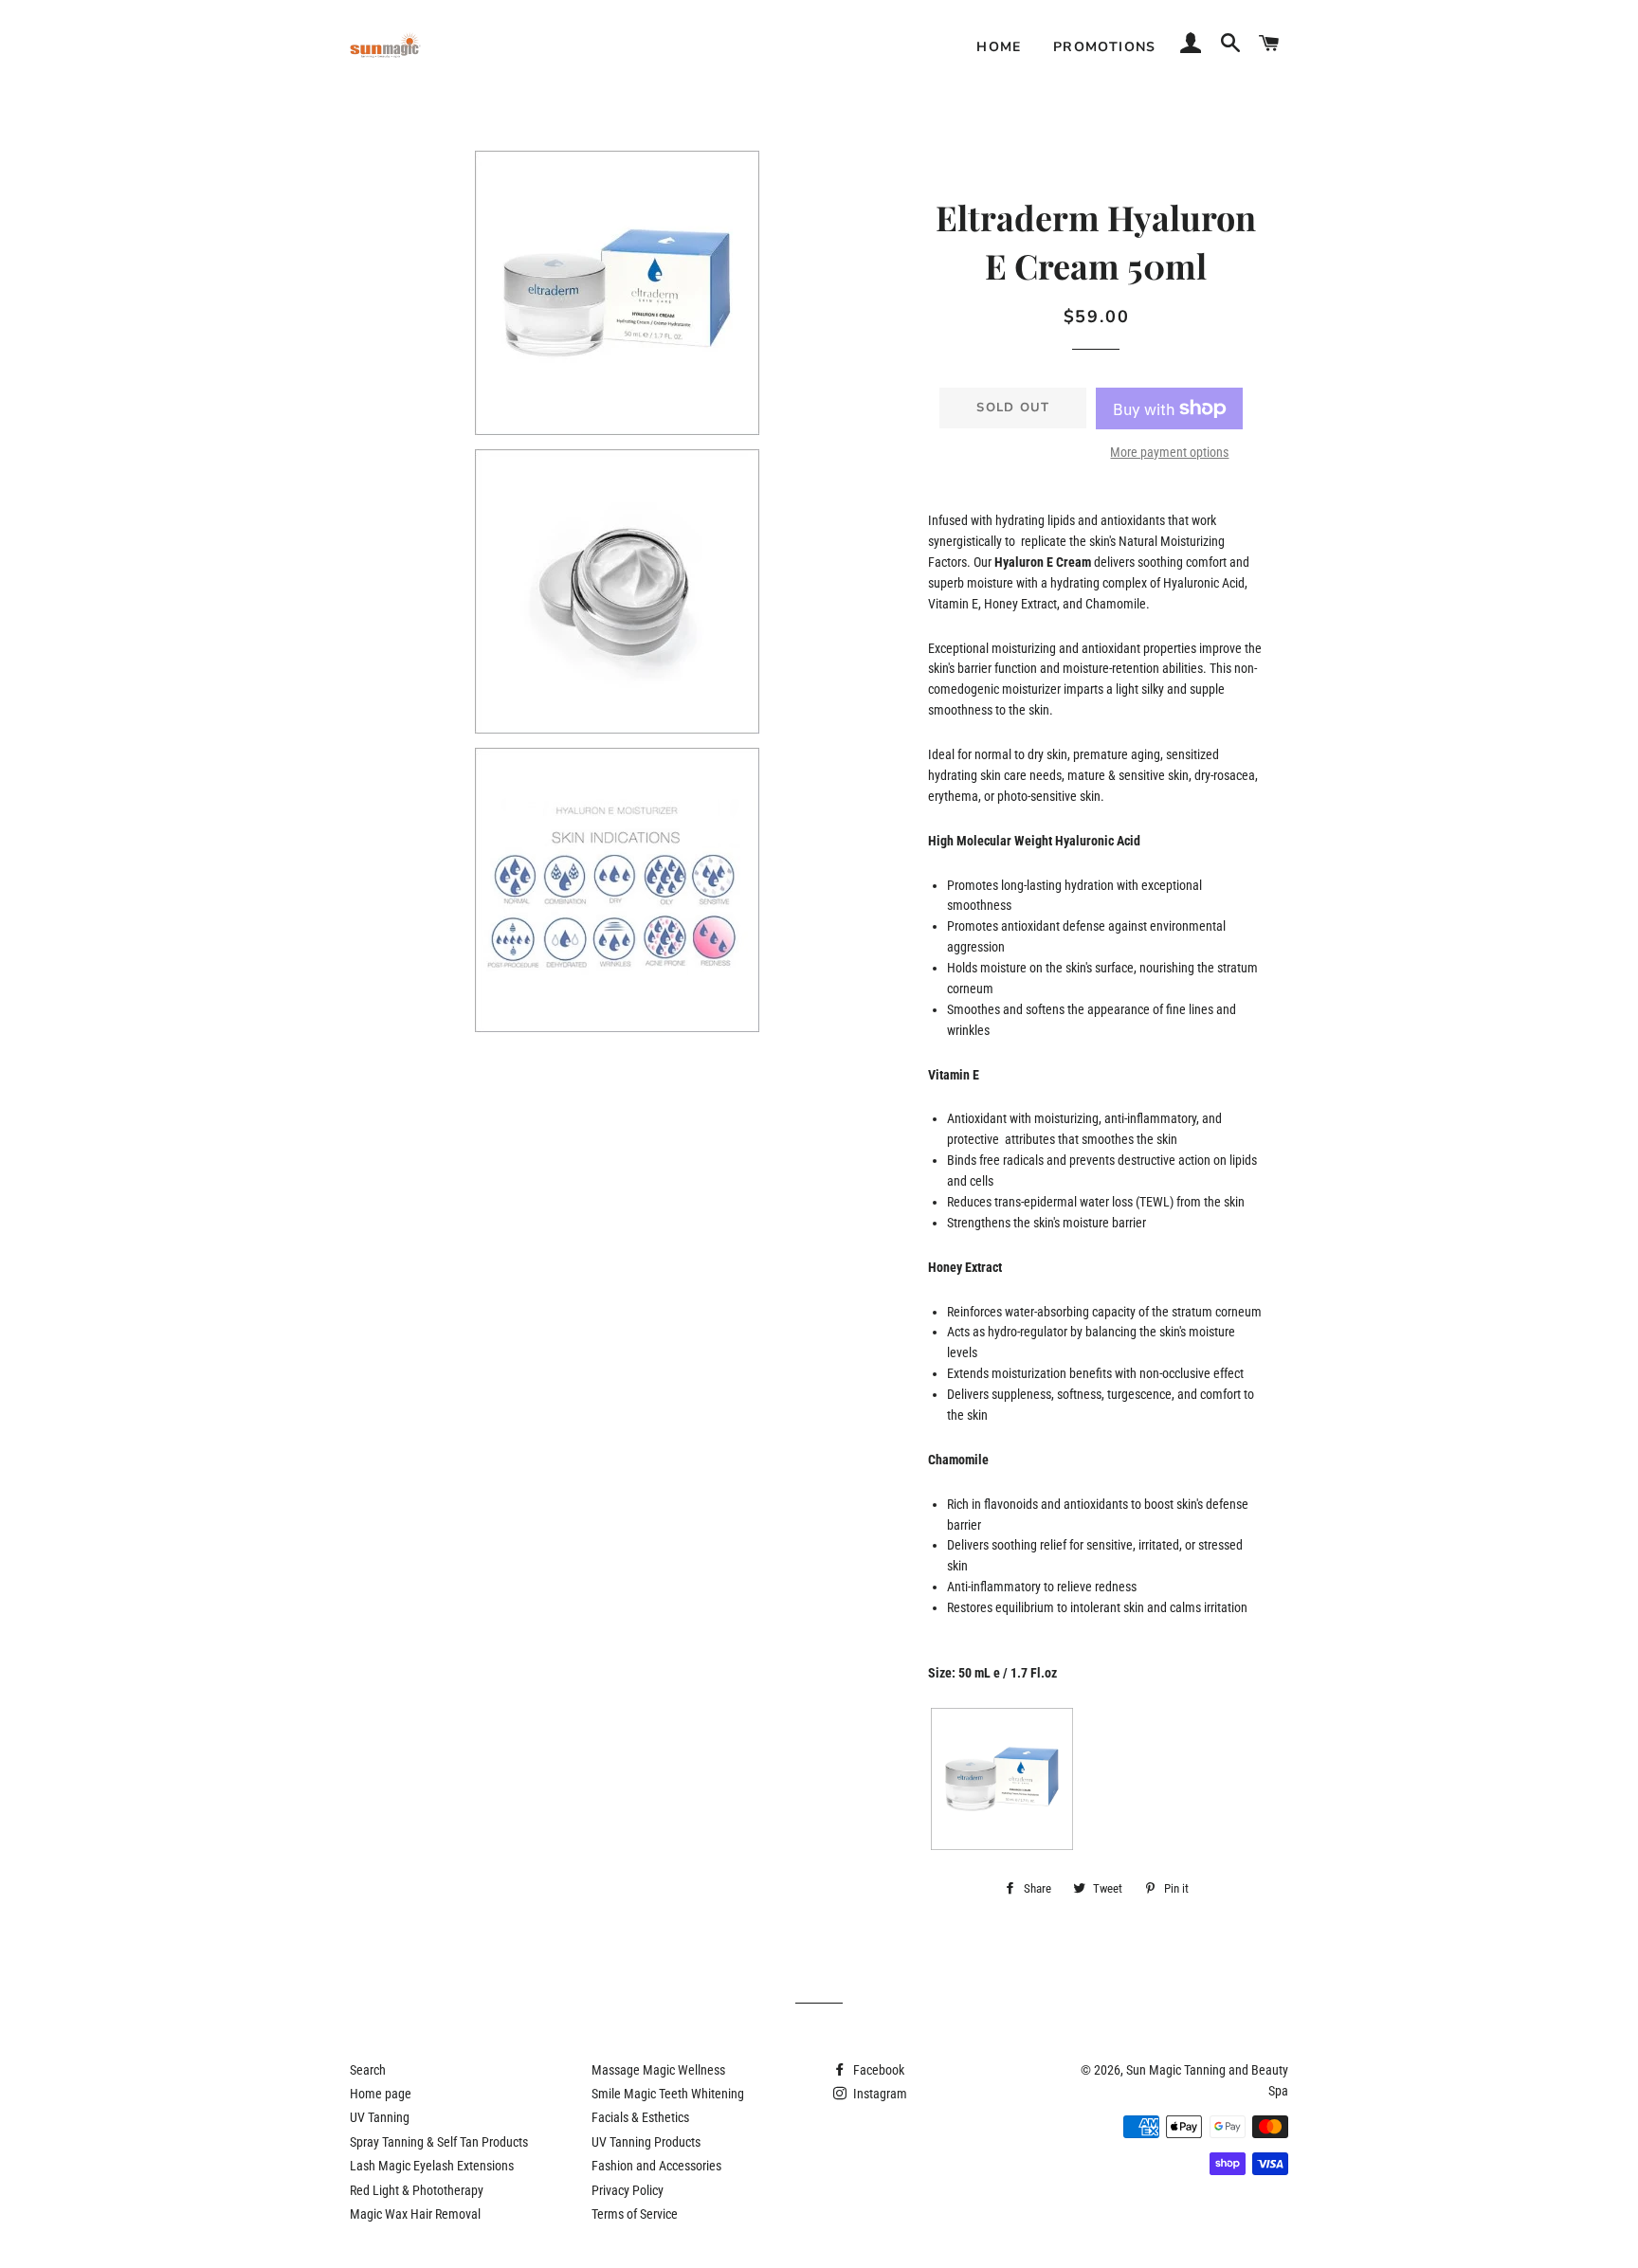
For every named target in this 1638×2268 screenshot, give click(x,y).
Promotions (1105, 47)
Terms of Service (635, 2214)
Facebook (877, 2070)
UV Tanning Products (646, 2142)
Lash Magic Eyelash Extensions (432, 2166)
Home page (381, 2094)
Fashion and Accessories (656, 2166)
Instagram (879, 2094)
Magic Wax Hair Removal (415, 2214)
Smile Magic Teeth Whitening (668, 2094)
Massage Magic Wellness (658, 2070)
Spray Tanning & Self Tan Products (439, 2142)
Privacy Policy (628, 2190)
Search (368, 2070)
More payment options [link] (1169, 452)
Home (999, 47)
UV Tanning (380, 2117)
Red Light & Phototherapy (417, 2190)
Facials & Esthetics (640, 2117)
